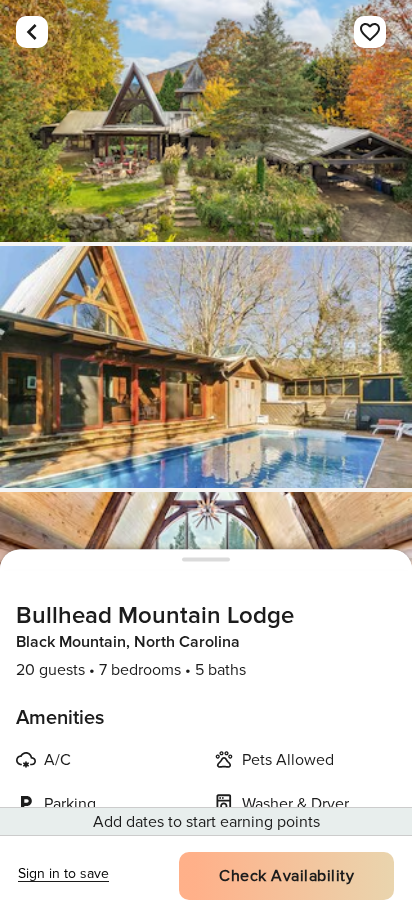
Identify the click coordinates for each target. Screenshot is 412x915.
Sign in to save (63, 873)
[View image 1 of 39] (206, 121)
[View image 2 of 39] (206, 367)
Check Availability (286, 876)
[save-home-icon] (370, 32)
